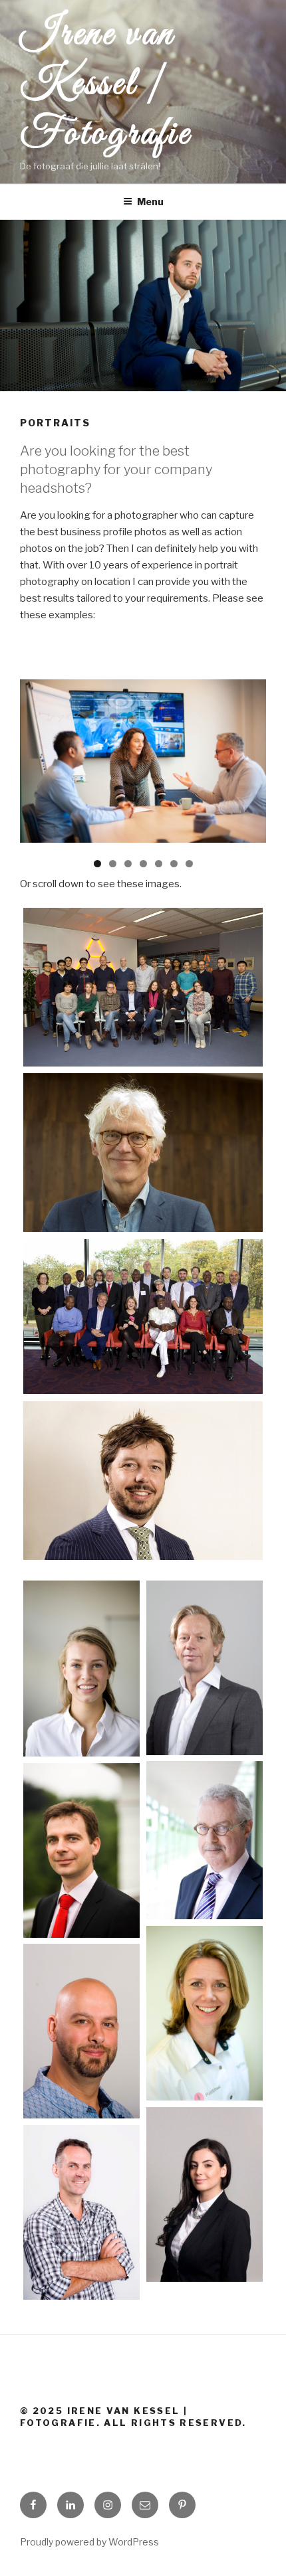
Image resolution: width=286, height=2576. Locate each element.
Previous (37, 740)
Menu (150, 202)
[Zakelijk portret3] (143, 987)
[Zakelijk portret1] (81, 1669)
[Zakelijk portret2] (205, 1668)
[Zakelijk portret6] (81, 1850)
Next (249, 740)
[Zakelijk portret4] (143, 1481)
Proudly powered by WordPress (89, 2542)
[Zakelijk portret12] (143, 1317)
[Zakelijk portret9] (81, 2031)
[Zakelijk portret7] (143, 1153)
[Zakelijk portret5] (205, 1840)
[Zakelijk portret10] (205, 2194)
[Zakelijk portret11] (81, 2212)
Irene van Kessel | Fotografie (106, 85)
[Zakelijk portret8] (205, 2013)
